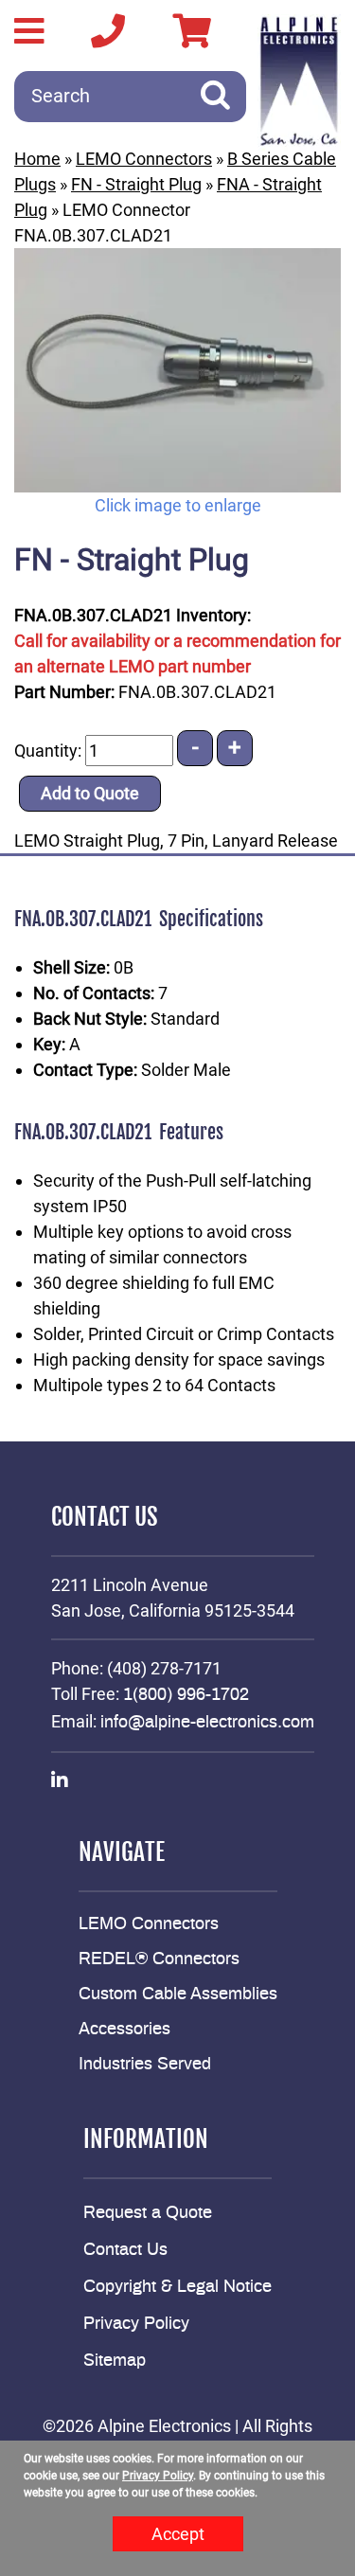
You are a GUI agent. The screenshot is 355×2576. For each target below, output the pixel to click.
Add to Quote (90, 793)
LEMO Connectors (144, 159)
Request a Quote (148, 2213)
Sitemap (115, 2361)
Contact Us (125, 2250)
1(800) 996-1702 (186, 1695)
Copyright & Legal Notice (177, 2287)
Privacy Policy (136, 2324)
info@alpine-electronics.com (207, 1723)
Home (37, 159)
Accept (178, 2534)
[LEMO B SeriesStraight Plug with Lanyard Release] (177, 370)
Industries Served (145, 2065)
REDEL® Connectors (159, 1959)
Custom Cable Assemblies (178, 1995)
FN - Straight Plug (136, 184)
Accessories (124, 2030)
